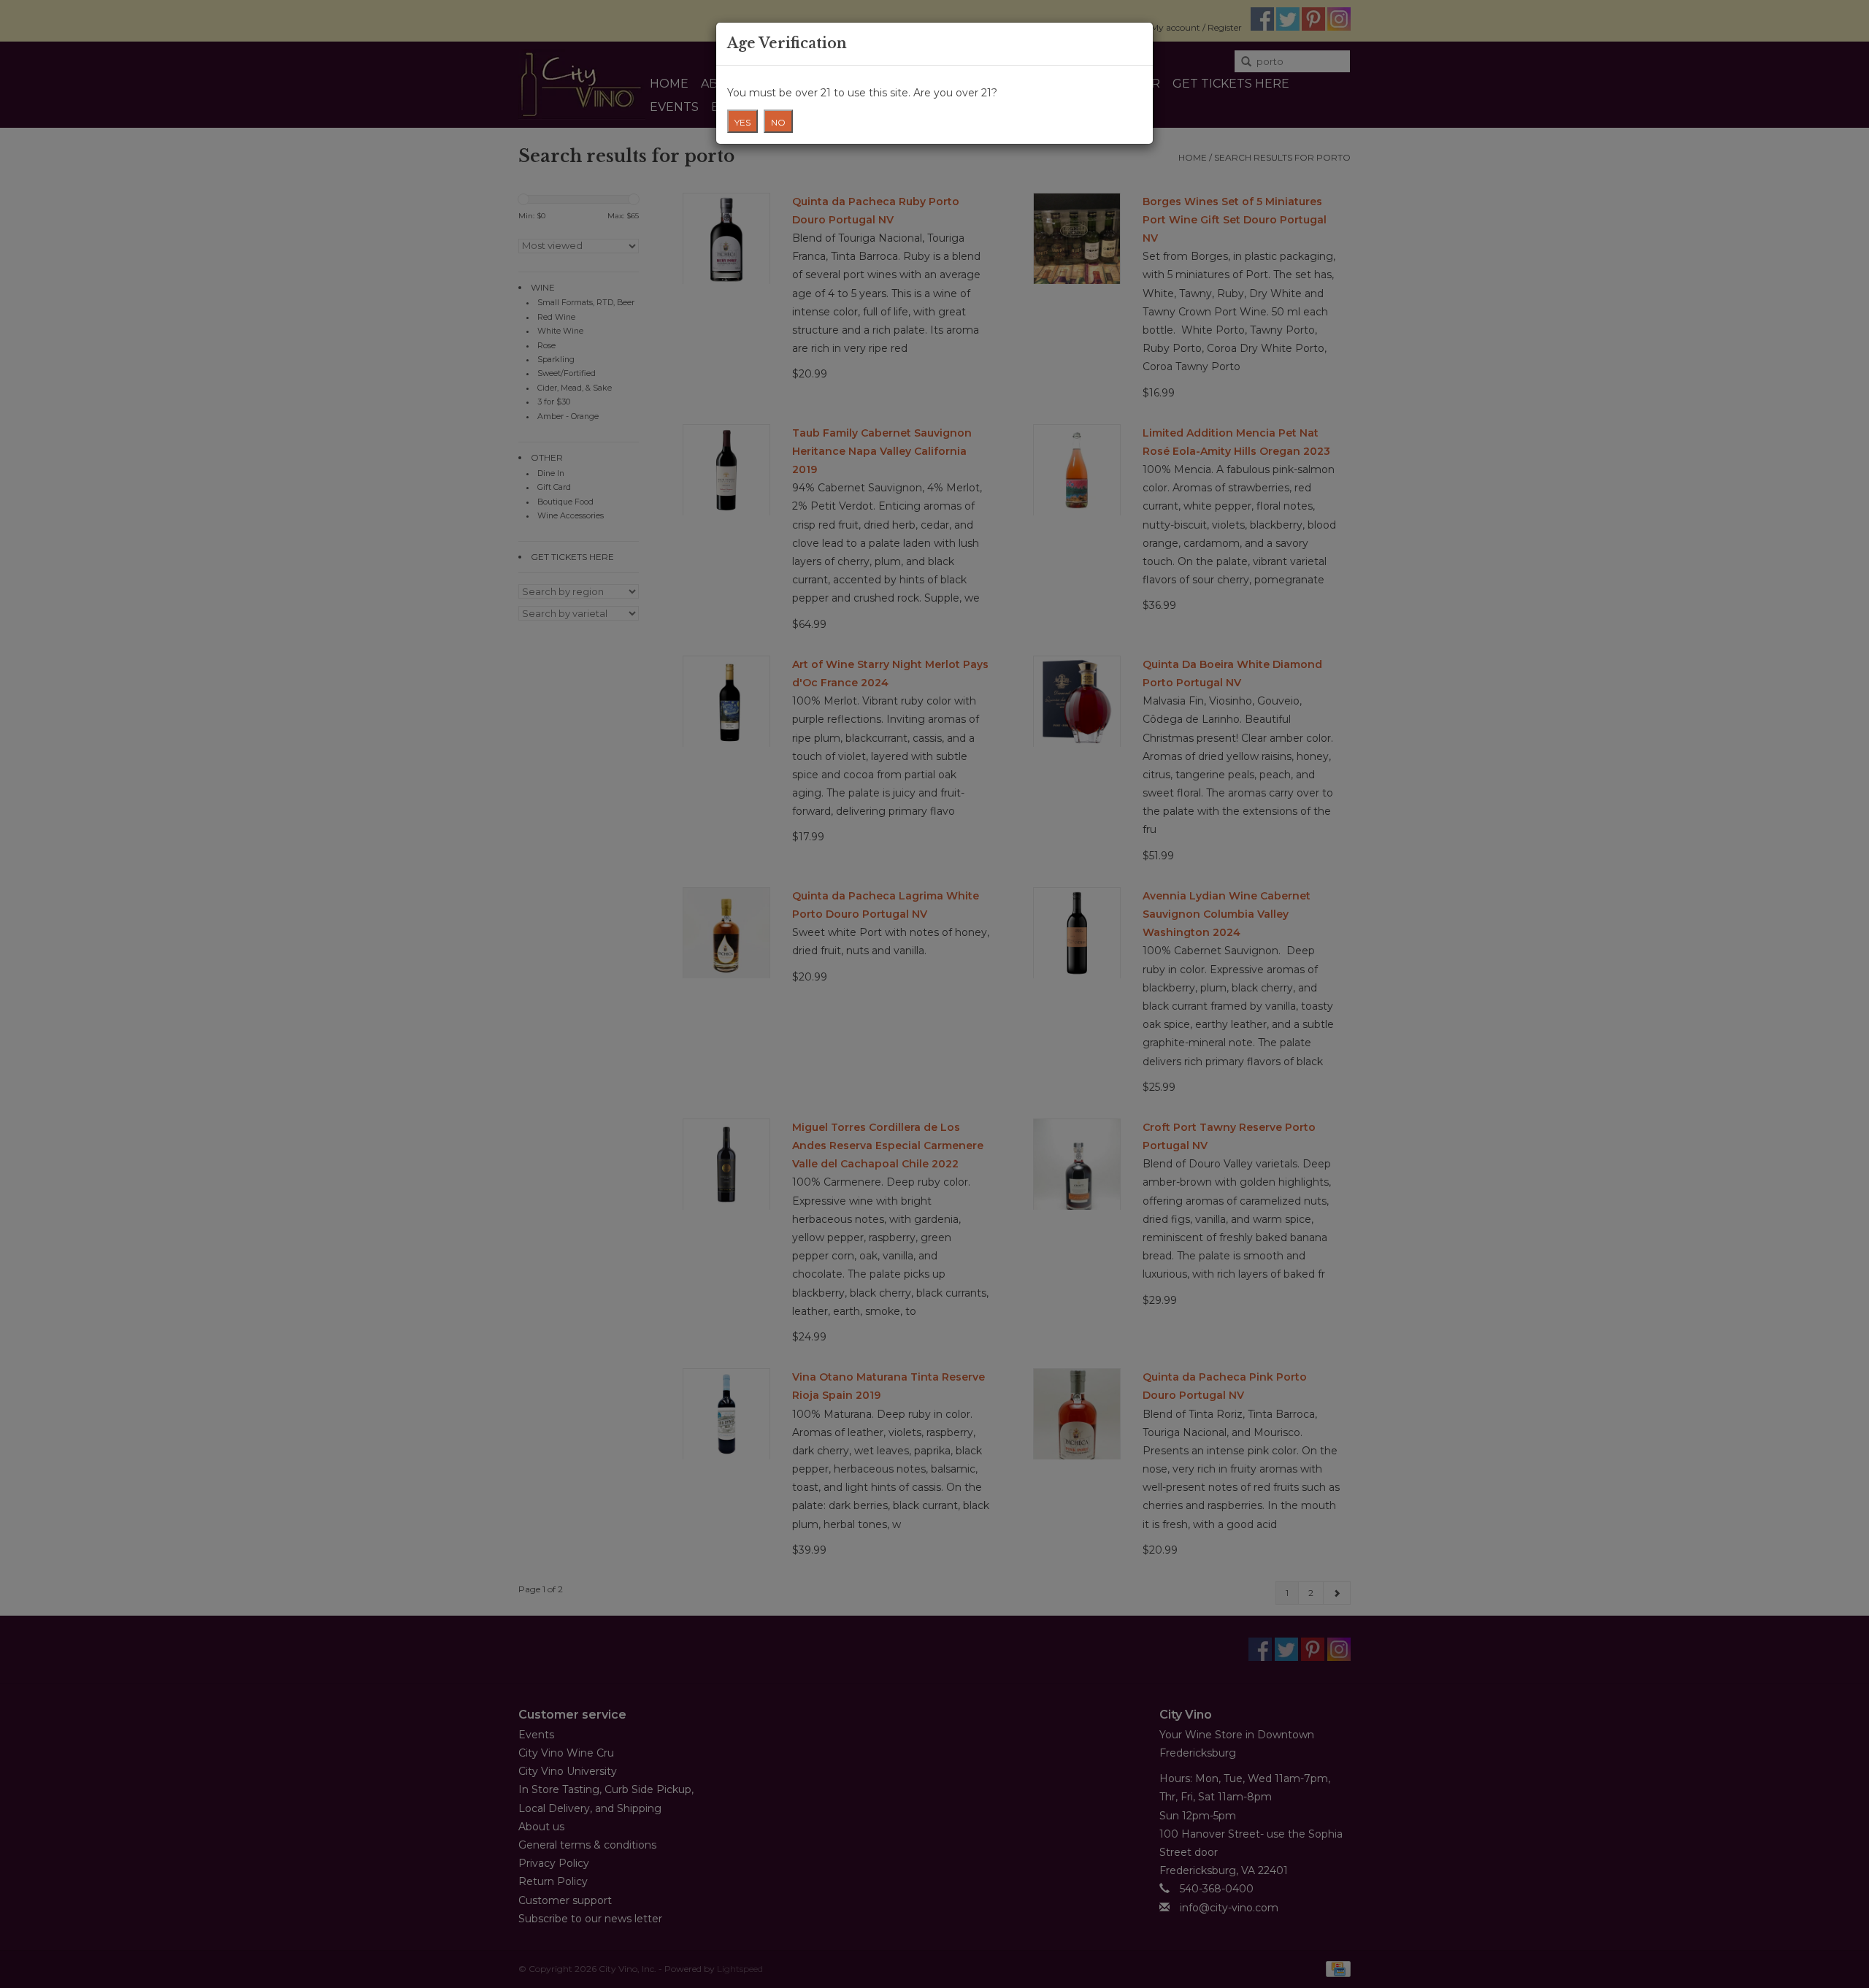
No (778, 122)
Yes (742, 122)
